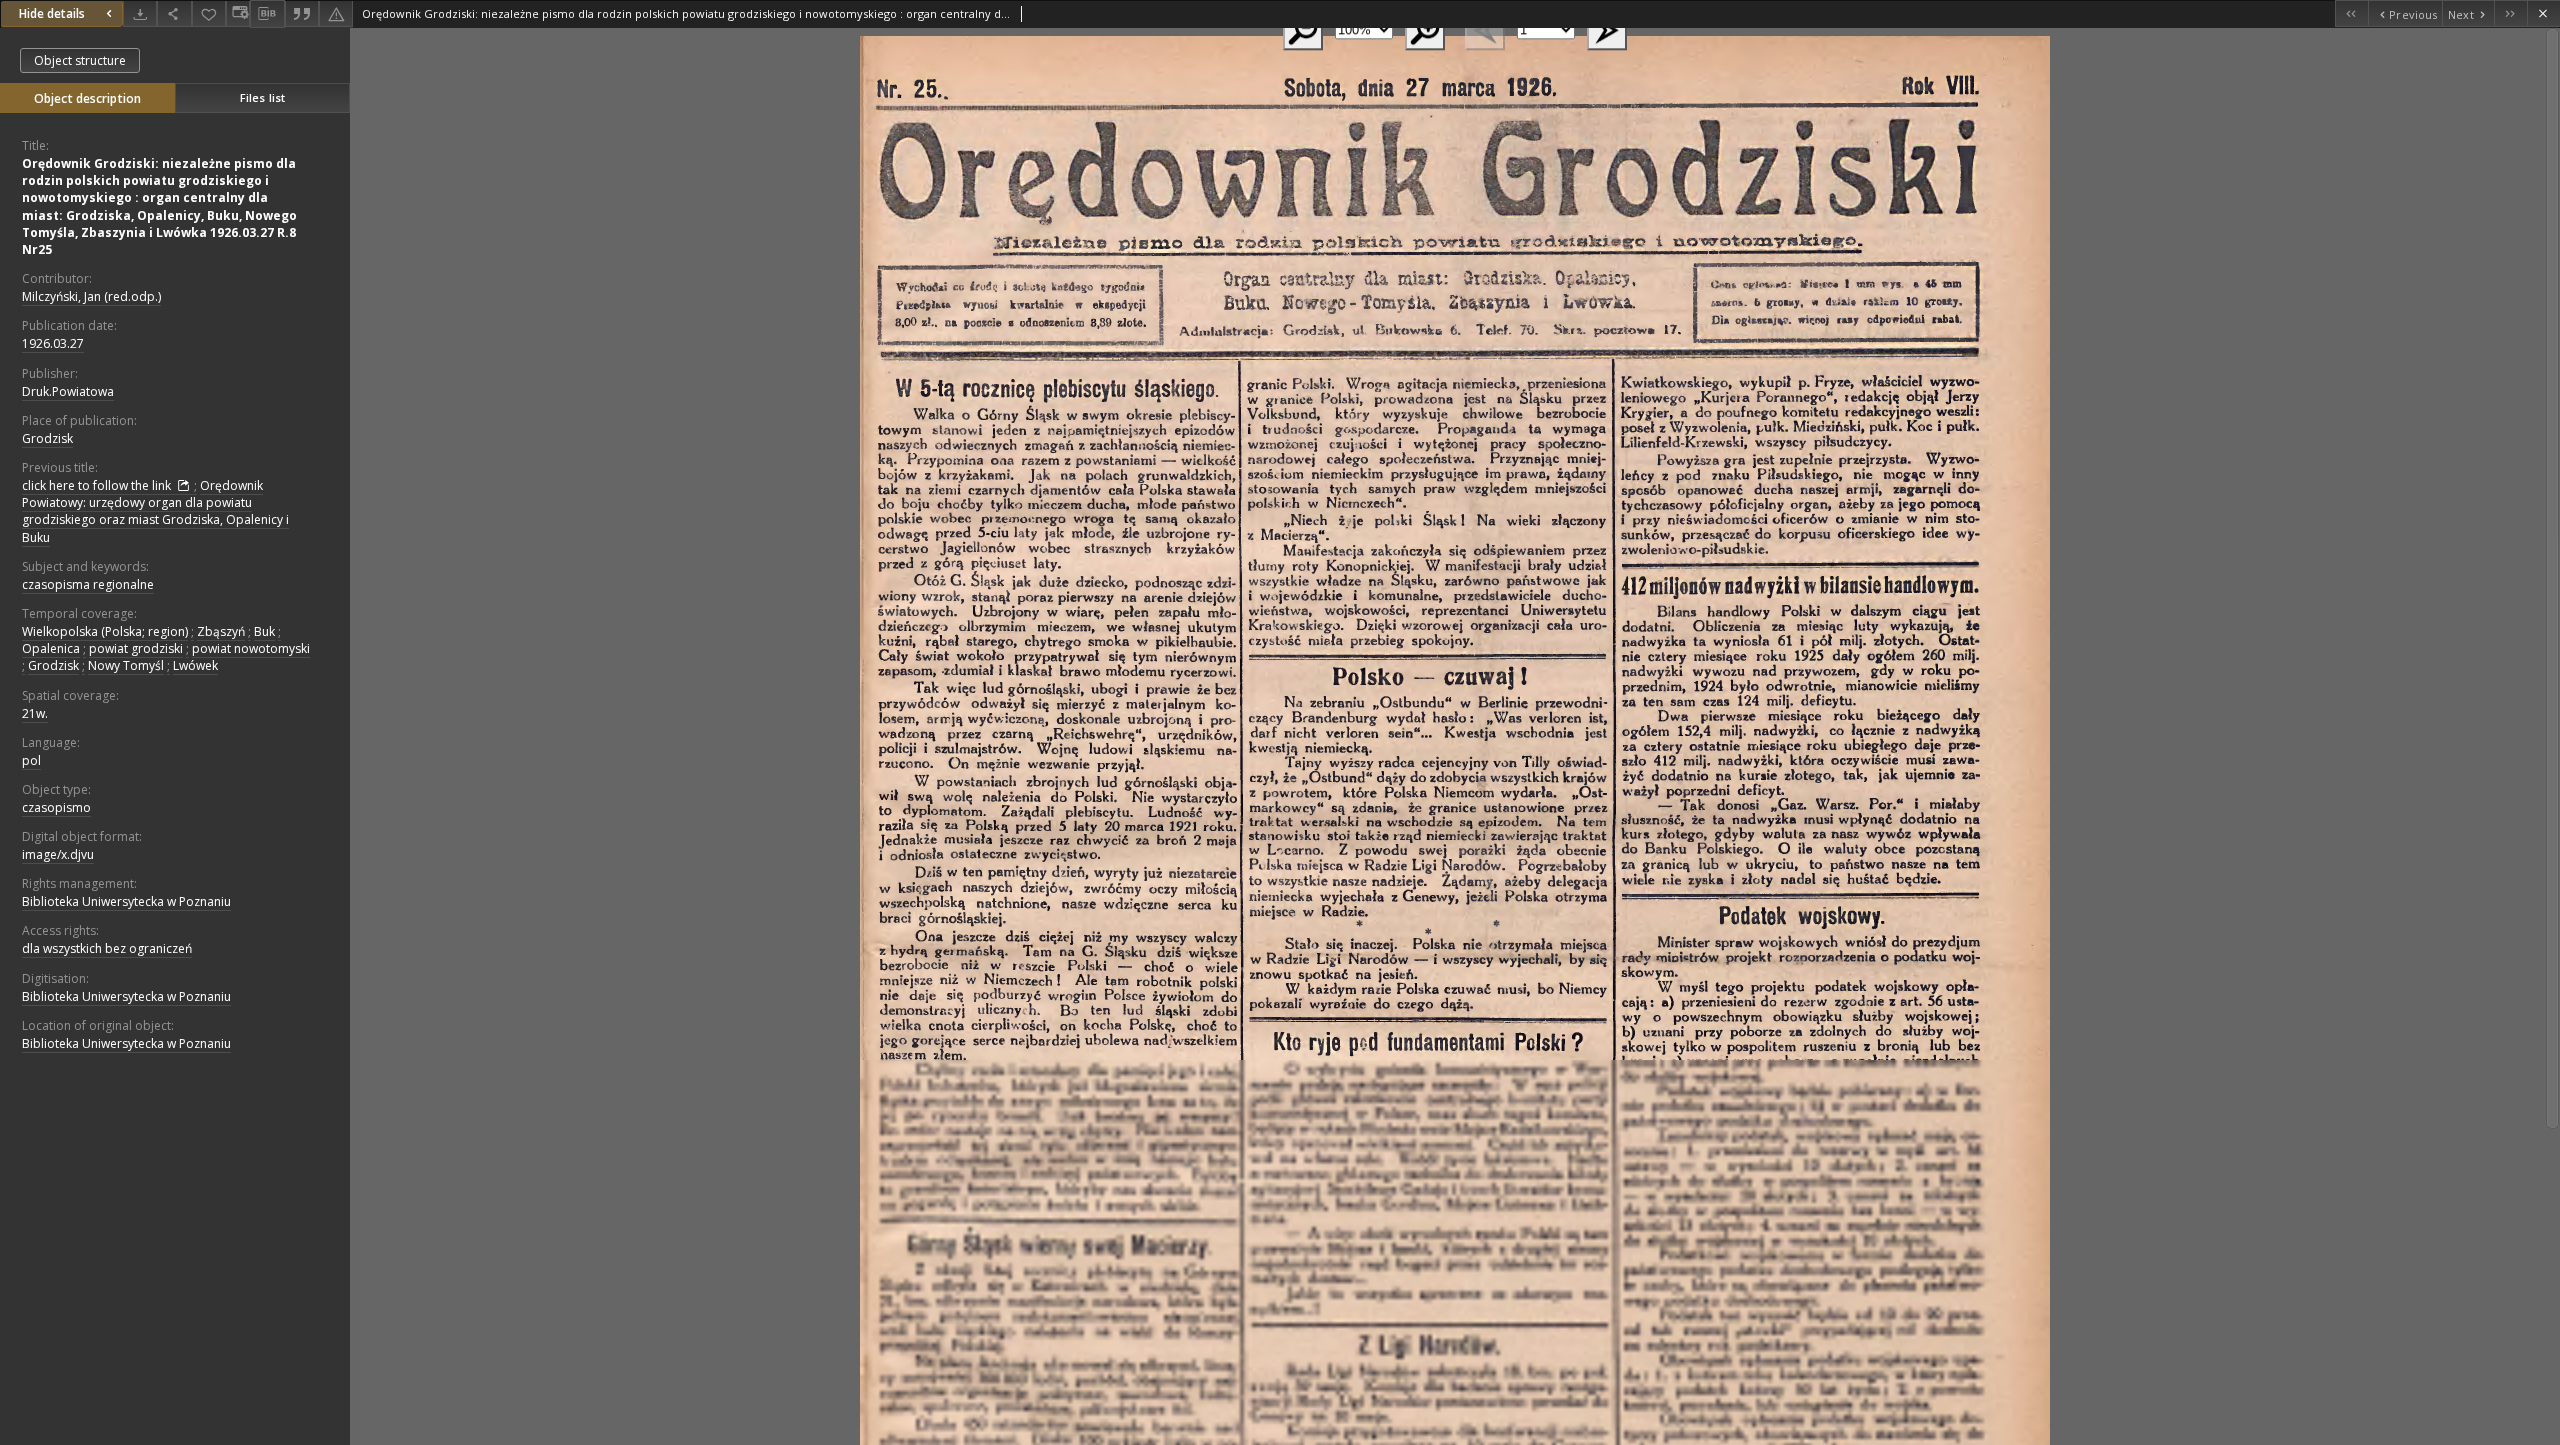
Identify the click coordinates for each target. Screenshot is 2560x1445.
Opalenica (51, 648)
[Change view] (238, 13)
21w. (35, 713)
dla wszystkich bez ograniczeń (107, 948)
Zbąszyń (221, 631)
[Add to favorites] (209, 13)
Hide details (52, 13)
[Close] (2543, 13)
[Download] (140, 13)
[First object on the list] (2351, 13)
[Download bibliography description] (267, 14)
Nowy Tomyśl (126, 665)
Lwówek (195, 665)
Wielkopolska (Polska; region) (105, 631)
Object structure (80, 60)
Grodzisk (47, 438)
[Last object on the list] (2510, 13)
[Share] (174, 13)
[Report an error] (336, 13)
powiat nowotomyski (251, 648)
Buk (264, 631)
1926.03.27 (53, 343)
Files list (262, 97)
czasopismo (56, 807)
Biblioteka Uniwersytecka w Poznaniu (126, 901)
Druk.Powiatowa (68, 391)
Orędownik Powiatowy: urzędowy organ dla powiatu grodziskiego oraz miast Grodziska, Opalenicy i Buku (155, 511)
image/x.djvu (58, 854)
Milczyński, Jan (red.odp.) (91, 296)
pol (31, 760)
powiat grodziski (136, 648)
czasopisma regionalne (88, 584)
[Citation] (302, 13)
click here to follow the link (98, 485)
